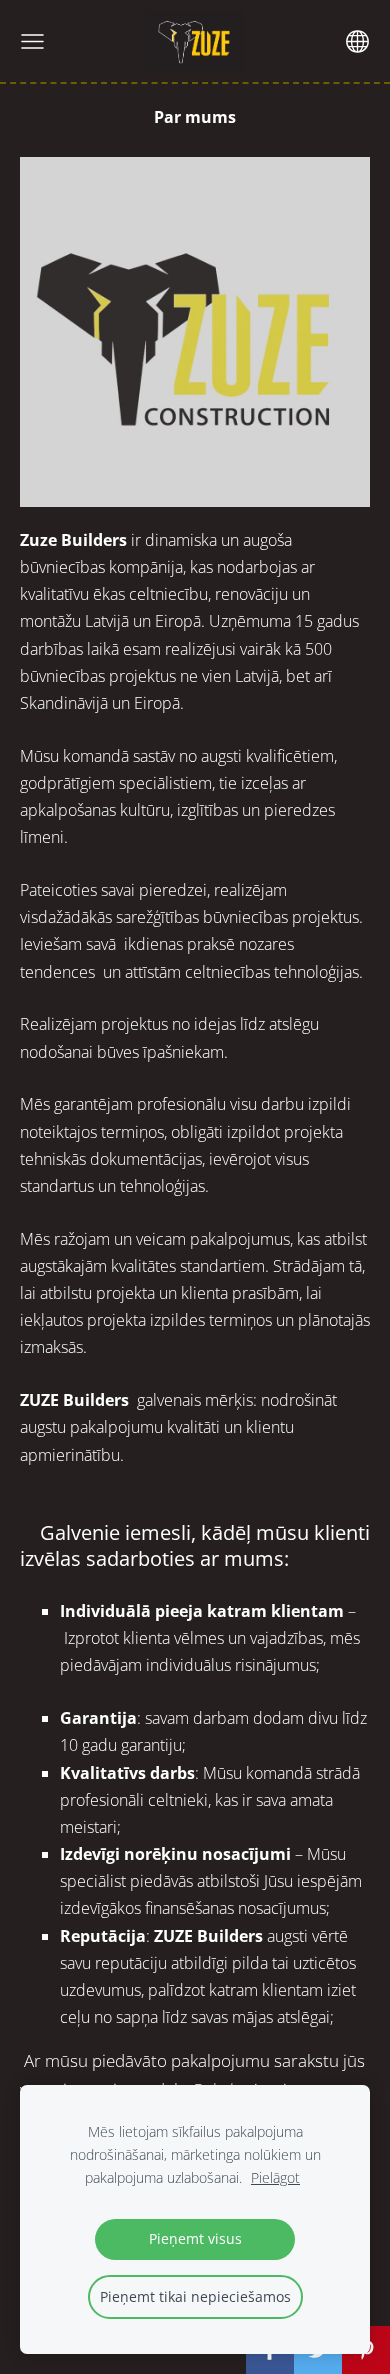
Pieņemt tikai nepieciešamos (195, 2296)
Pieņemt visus (195, 2238)
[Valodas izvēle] (357, 41)
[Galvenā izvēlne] (32, 41)
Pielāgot (275, 2177)
